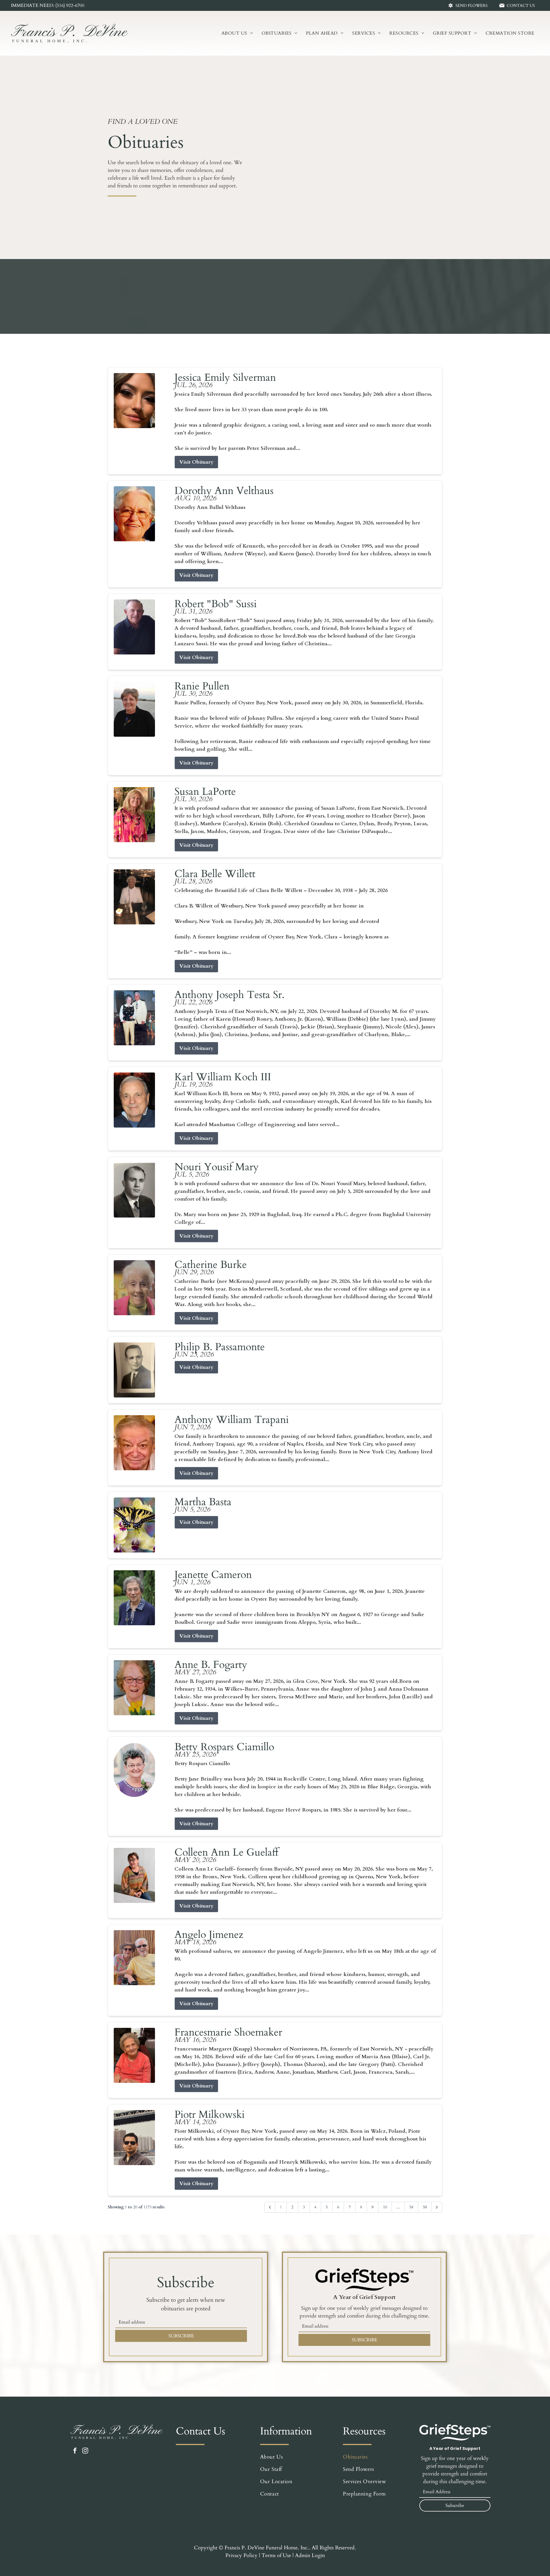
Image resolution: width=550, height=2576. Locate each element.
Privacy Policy (241, 2556)
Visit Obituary (196, 462)
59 (425, 2207)
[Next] (437, 2207)
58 (411, 2207)
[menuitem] (237, 33)
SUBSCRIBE (181, 2336)
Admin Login (310, 2556)
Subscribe (455, 2506)
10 (385, 2207)
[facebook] (75, 2451)
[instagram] (85, 2451)
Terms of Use (276, 2556)
